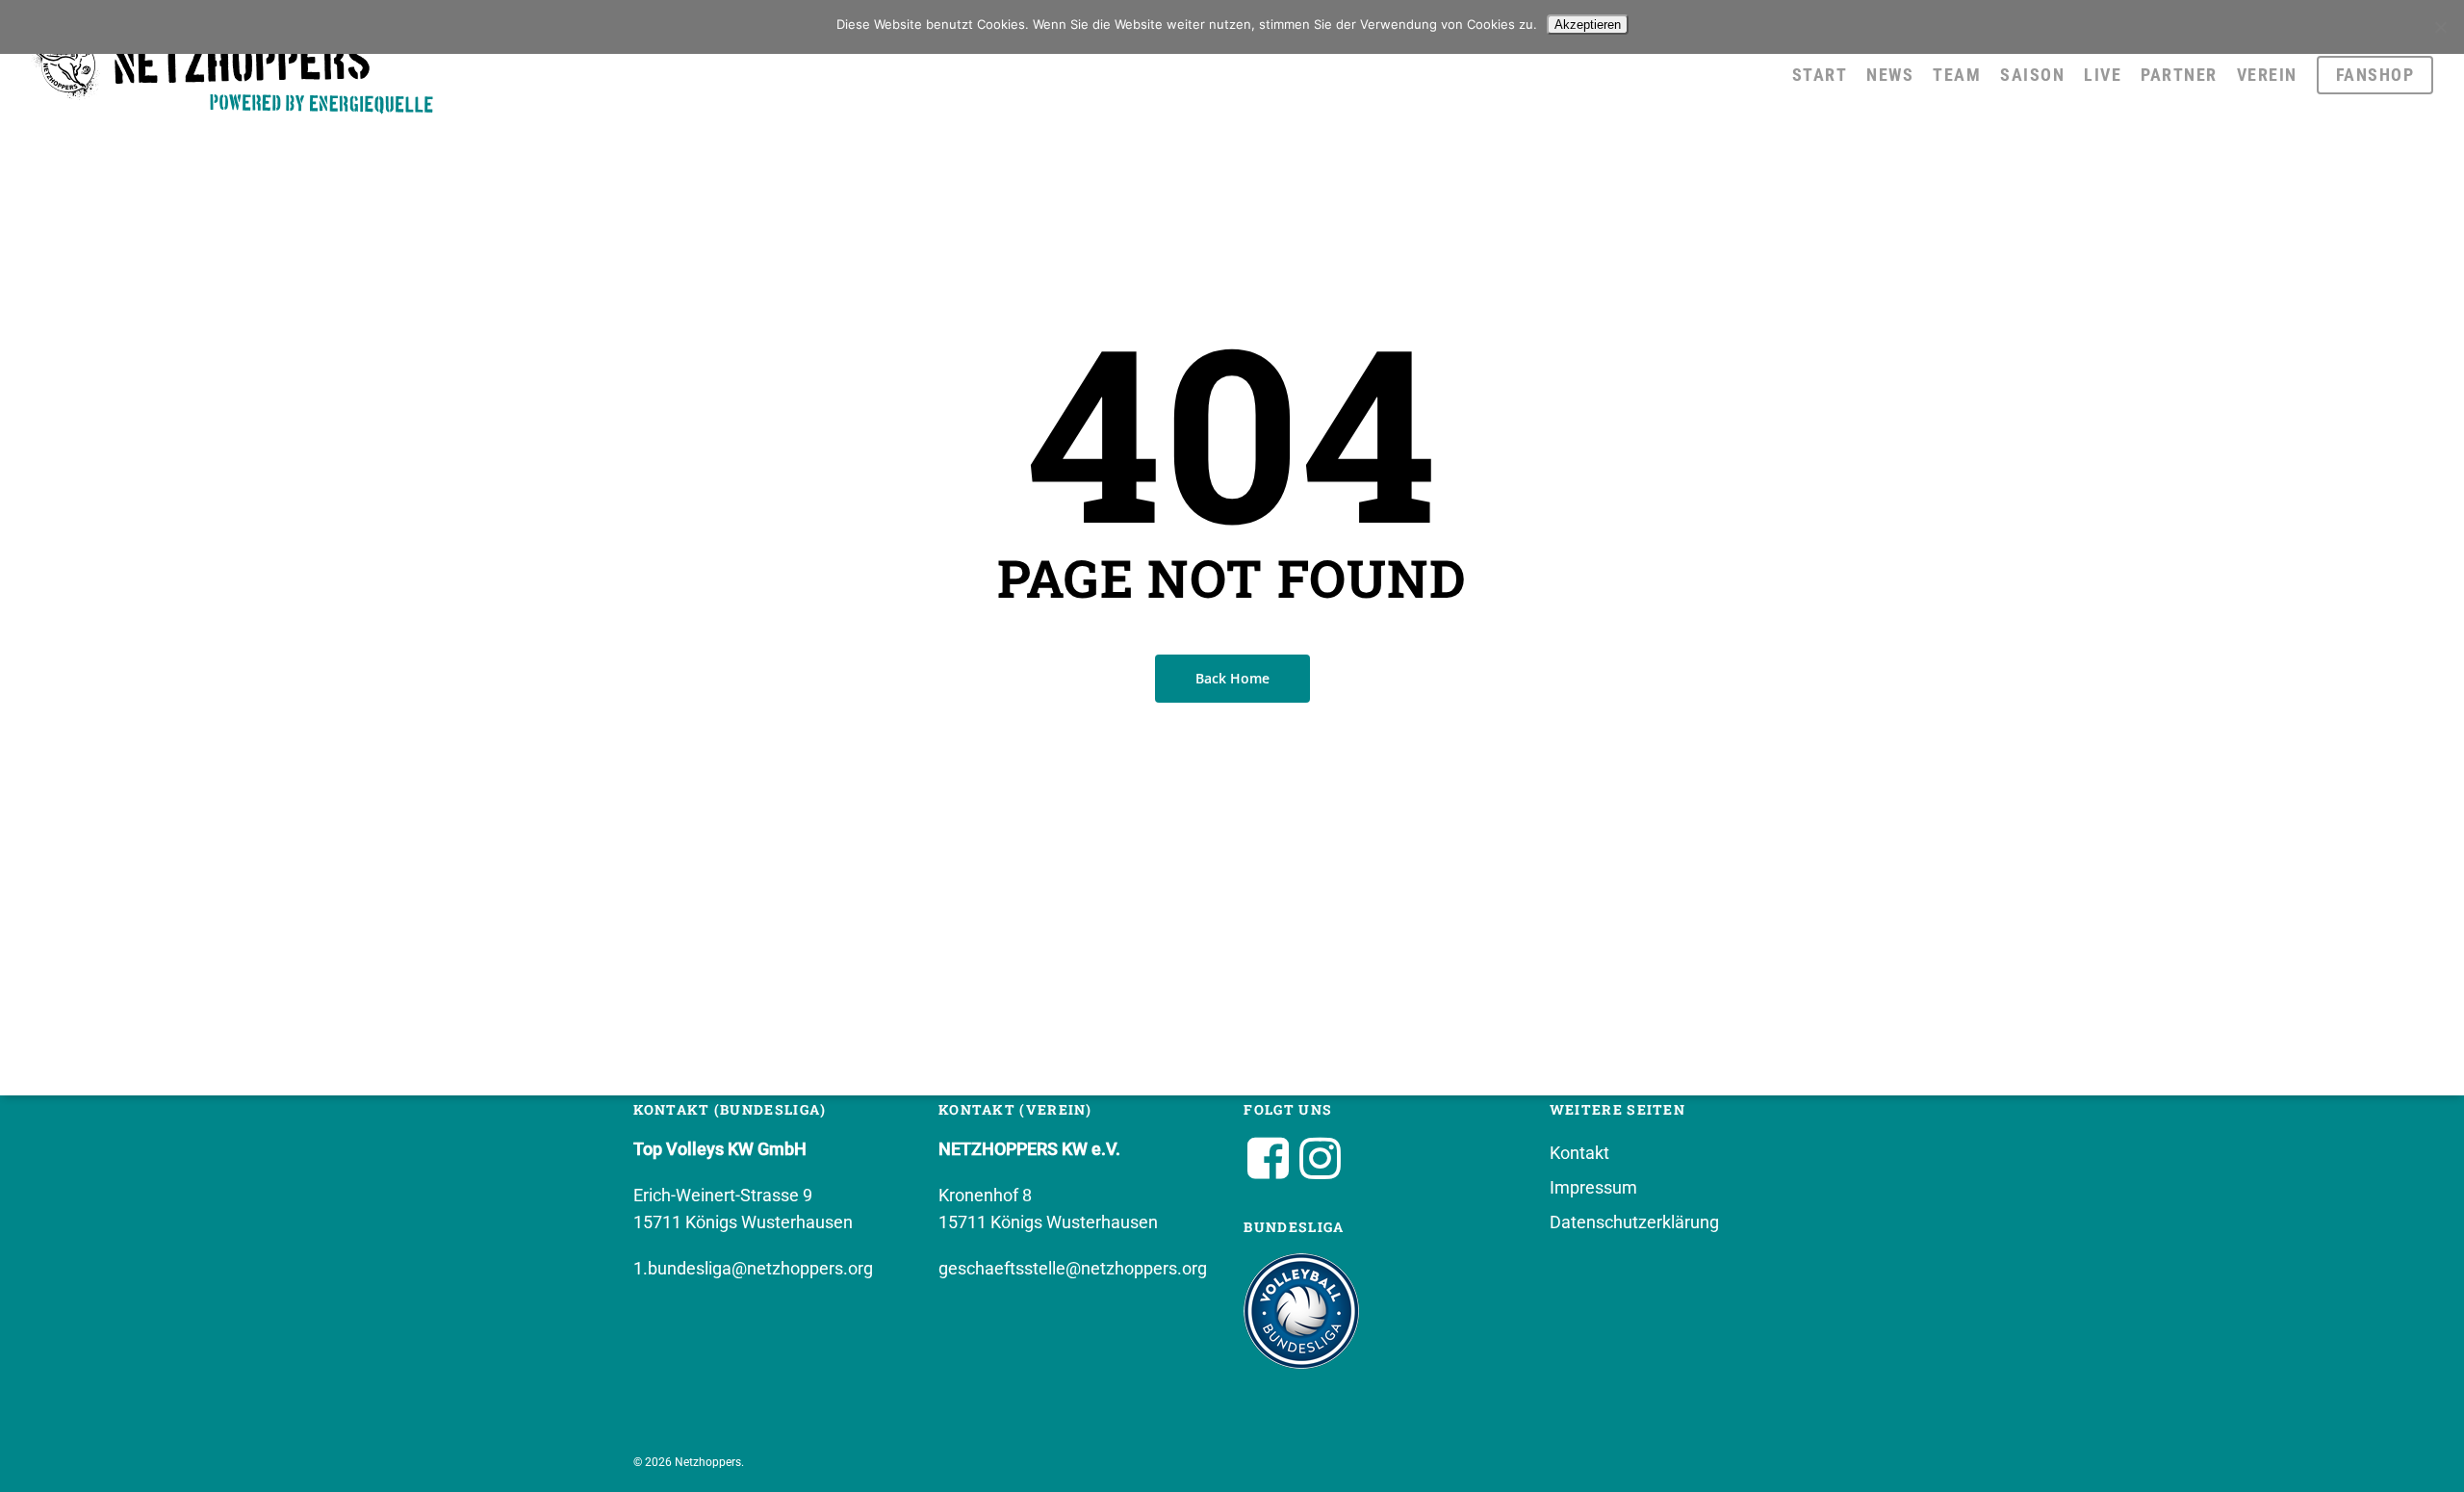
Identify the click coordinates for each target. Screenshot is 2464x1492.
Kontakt (1579, 1153)
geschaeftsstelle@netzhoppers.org (1073, 1268)
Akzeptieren (1588, 25)
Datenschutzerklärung (1634, 1222)
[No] (2440, 27)
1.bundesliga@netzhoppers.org (753, 1268)
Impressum (1593, 1187)
